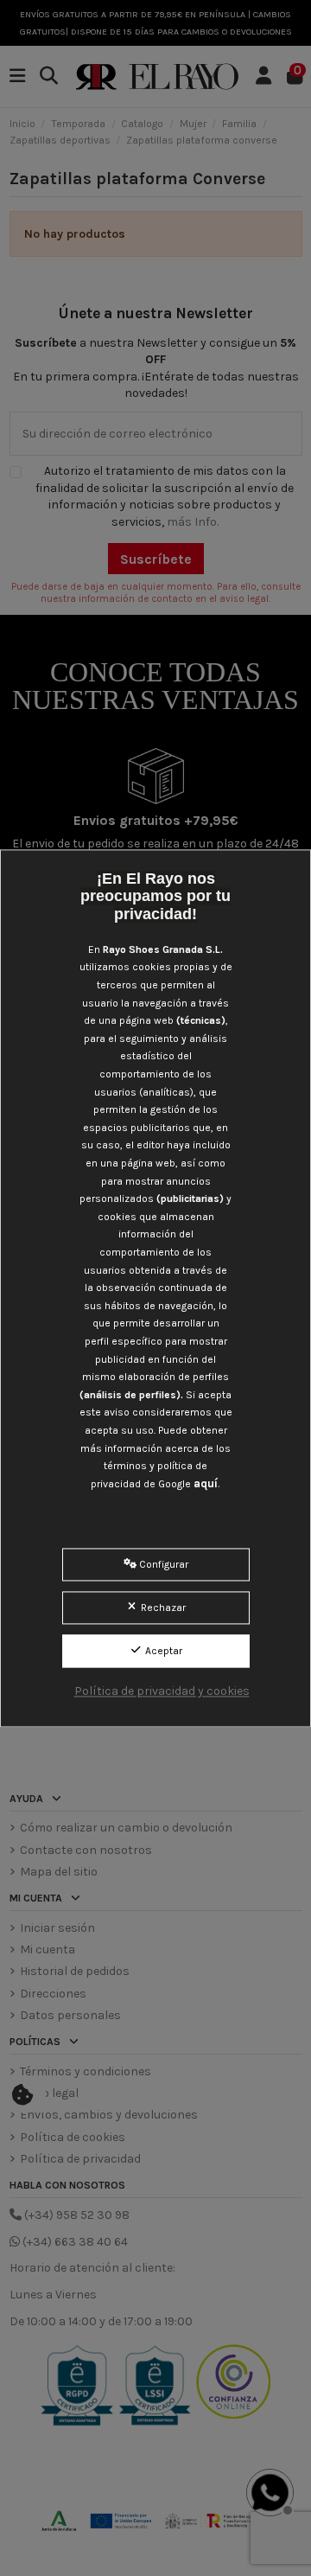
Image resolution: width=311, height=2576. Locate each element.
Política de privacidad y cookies (162, 1691)
